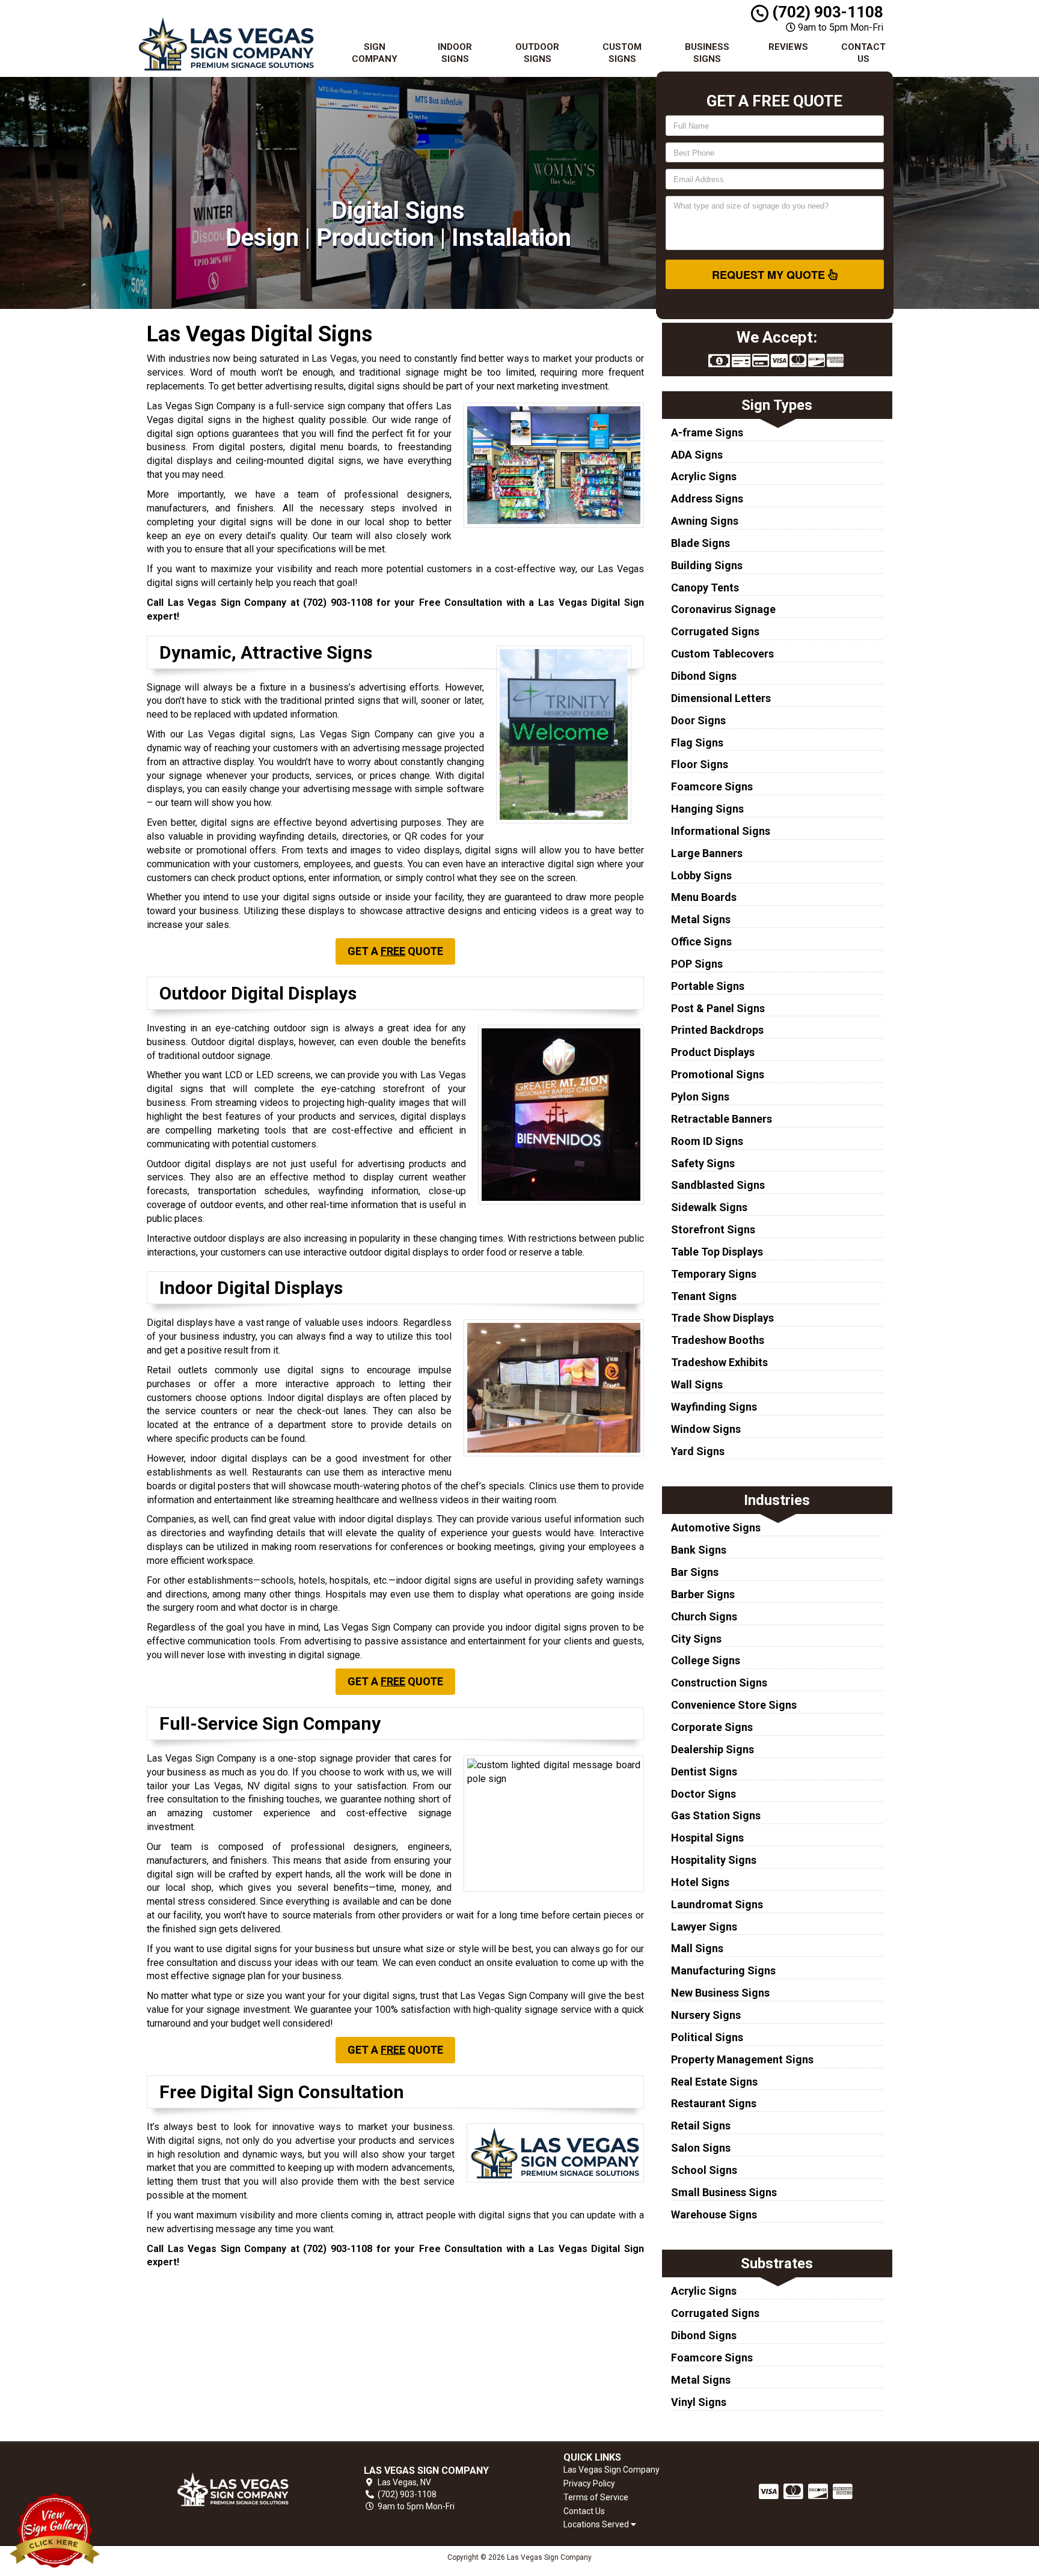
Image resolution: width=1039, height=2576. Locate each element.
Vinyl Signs (699, 2402)
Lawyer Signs (704, 1927)
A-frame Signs (707, 432)
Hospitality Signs (714, 1860)
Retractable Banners (722, 1119)
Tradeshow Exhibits (719, 1362)
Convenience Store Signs (734, 1705)
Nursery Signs (706, 2015)
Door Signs (698, 720)
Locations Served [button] (597, 2525)
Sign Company (375, 53)
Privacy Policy (589, 2483)
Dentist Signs (704, 1772)
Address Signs (707, 499)
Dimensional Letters (721, 698)
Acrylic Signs (704, 476)
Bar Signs (695, 1572)
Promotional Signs (718, 1074)
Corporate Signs (712, 1727)
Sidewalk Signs (709, 1207)
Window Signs (706, 1429)
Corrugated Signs (715, 631)
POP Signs (697, 964)
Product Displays (713, 1052)
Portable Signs (708, 986)
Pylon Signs (700, 1097)
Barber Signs (703, 1594)
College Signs (706, 1660)
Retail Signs (701, 2126)
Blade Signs (700, 543)
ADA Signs (697, 455)
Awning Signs (705, 521)
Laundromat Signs (717, 1904)
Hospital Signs (707, 1838)
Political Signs (707, 2037)
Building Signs (707, 565)
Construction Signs (719, 1683)
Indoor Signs (455, 53)
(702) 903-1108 (826, 12)
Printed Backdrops (717, 1030)
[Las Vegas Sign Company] (233, 2489)
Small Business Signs (724, 2192)
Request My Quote (770, 275)
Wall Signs (697, 1384)
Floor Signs (700, 764)
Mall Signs (697, 1948)
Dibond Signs (704, 676)
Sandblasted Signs (718, 1185)
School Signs (704, 2170)
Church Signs (704, 1616)
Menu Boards (704, 897)
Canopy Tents (705, 588)
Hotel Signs (700, 1882)
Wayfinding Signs (714, 1407)
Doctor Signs (703, 1794)
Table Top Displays (717, 1252)
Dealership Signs (713, 1749)
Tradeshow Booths (718, 1340)
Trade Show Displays (722, 1318)
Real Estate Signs (714, 2082)
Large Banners (707, 853)
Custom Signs (622, 53)
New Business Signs (720, 1993)
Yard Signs (698, 1451)
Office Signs (701, 942)
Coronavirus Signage (723, 609)
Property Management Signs (742, 2059)
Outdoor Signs (537, 53)
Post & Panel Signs (718, 1008)
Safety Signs (703, 1163)
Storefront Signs (713, 1229)
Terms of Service (596, 2497)
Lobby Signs (701, 875)
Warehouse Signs (714, 2214)
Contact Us (863, 53)
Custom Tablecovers (722, 654)
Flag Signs (697, 743)
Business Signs (707, 53)
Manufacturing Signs (723, 1970)
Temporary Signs (714, 1274)
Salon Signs (701, 2148)
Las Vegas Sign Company (611, 2470)
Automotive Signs (716, 1528)
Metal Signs (701, 919)
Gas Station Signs (716, 1815)
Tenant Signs (704, 1296)
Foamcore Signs (712, 786)
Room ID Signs (707, 1141)
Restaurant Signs (714, 2103)
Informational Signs (721, 831)
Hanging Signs (707, 809)
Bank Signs (699, 1550)
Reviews (788, 47)
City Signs (696, 1639)
